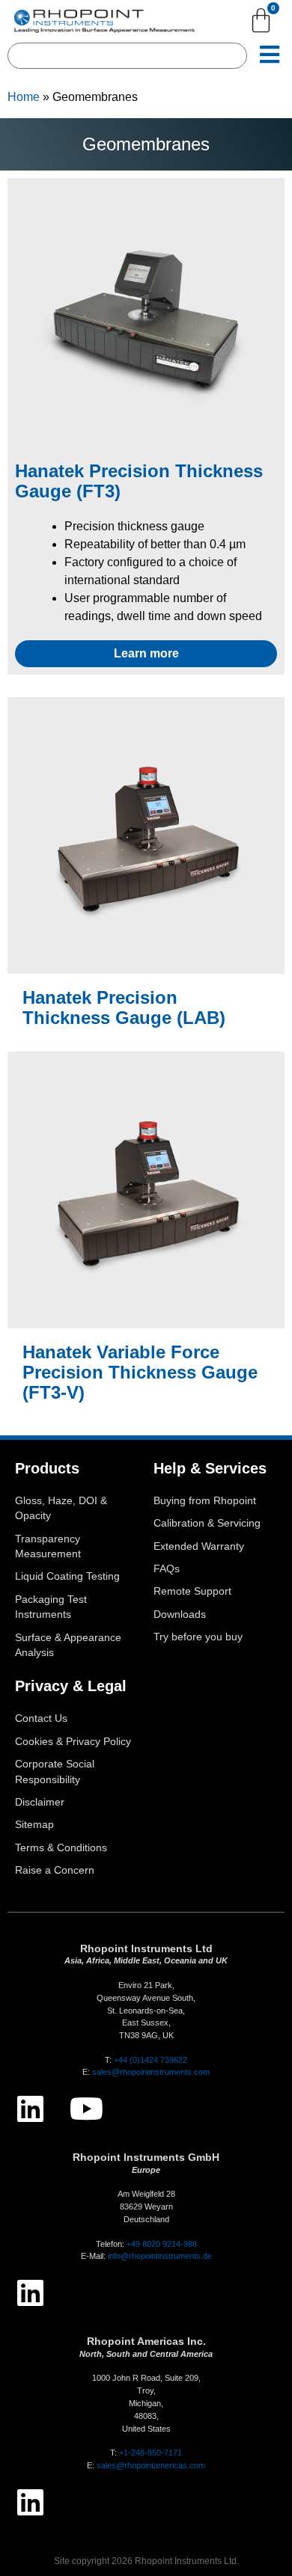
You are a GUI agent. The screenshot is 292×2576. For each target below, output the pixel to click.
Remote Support (192, 1591)
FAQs (167, 1569)
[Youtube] (86, 2109)
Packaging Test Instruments (51, 1607)
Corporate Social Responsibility (55, 1772)
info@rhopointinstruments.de (160, 2256)
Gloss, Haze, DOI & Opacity (61, 1508)
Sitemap (34, 1825)
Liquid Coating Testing (67, 1576)
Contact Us (41, 1718)
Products (47, 1468)
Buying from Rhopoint (205, 1501)
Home (24, 97)
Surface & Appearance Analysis (68, 1645)
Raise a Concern (55, 1870)
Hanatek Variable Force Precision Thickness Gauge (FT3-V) (140, 1372)
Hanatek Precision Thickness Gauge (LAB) (124, 1008)
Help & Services (210, 1468)
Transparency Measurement (48, 1546)
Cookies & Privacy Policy (73, 1742)
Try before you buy (198, 1637)
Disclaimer (40, 1802)
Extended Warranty (199, 1546)
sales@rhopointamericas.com (151, 2465)
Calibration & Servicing (207, 1523)
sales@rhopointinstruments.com (151, 2072)
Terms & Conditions (61, 1848)
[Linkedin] (30, 2109)
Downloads (180, 1614)
